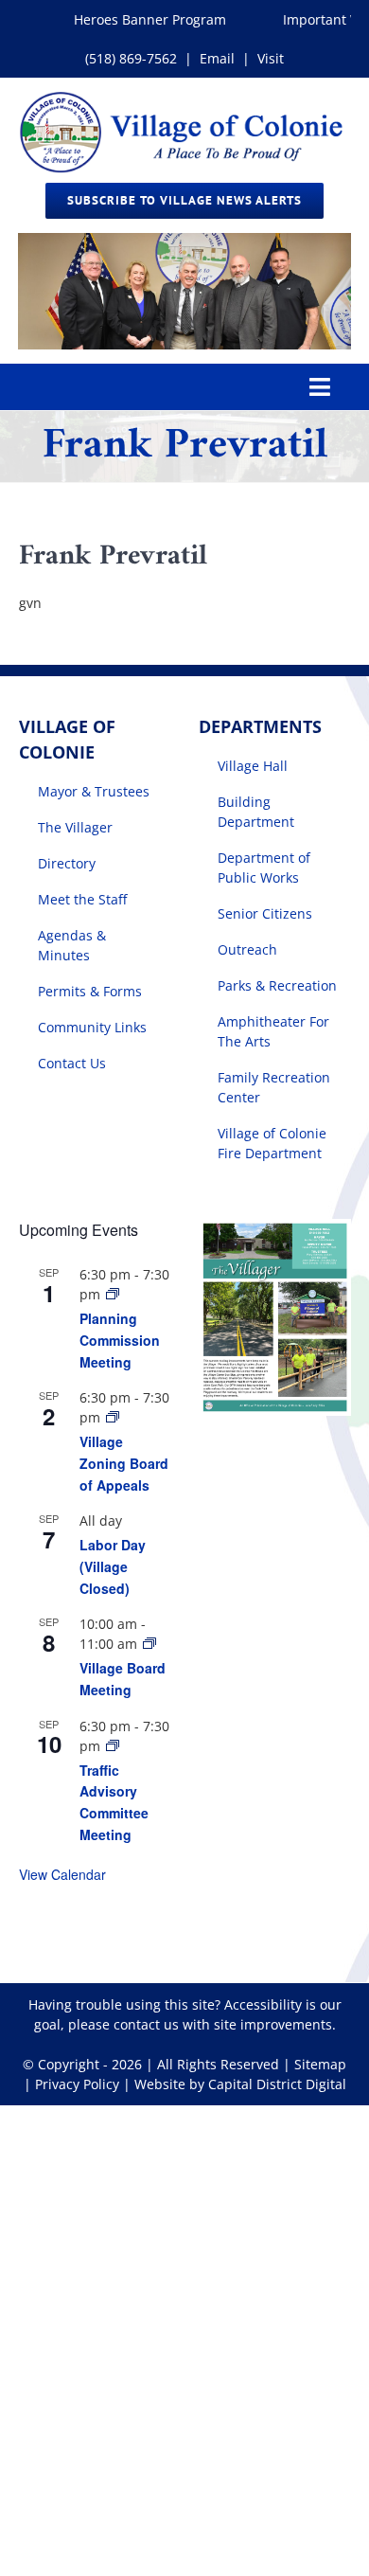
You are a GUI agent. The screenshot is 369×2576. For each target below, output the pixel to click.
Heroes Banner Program (139, 19)
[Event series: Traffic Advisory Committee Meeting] (113, 1746)
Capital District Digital (277, 2084)
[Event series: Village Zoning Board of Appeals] (113, 1417)
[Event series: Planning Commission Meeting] (113, 1294)
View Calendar (62, 1874)
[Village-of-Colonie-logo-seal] (184, 98)
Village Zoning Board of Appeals (124, 1463)
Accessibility (263, 2004)
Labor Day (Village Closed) (113, 1566)
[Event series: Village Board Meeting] (149, 1644)
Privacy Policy (77, 2084)
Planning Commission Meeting (120, 1340)
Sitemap (320, 2064)
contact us (146, 2024)
